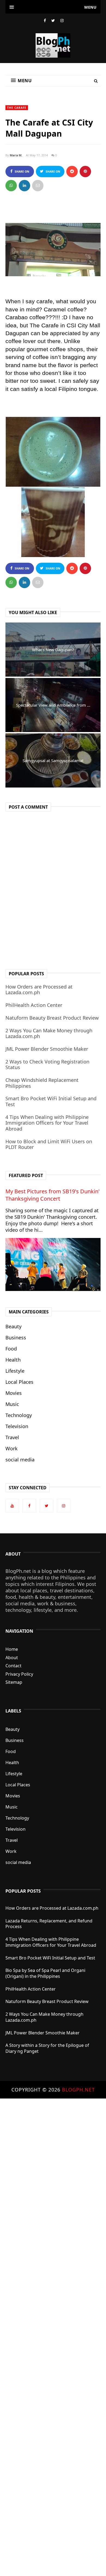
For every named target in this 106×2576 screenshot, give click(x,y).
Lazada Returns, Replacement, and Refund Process (49, 1924)
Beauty (13, 1326)
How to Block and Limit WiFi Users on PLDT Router (49, 1144)
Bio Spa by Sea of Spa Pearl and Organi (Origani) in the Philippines (45, 1973)
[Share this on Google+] (85, 172)
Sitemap (14, 1682)
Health (13, 1360)
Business (16, 1338)
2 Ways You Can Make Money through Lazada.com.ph (49, 1033)
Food (11, 1349)
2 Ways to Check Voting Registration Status (47, 1065)
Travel (12, 1437)
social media (20, 1460)
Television (17, 1426)
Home (12, 1649)
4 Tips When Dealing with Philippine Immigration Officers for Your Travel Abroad (47, 1123)
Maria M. (16, 155)
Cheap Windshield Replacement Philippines (42, 1083)
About (12, 1658)
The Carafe (17, 108)
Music (12, 1404)
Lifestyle (15, 1371)
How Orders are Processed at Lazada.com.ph (39, 990)
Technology (19, 1415)
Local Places (19, 1382)
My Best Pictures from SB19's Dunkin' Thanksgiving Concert (53, 1195)
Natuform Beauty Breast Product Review (52, 1018)
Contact (13, 1666)
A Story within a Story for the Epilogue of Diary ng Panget (47, 2048)
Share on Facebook (21, 173)
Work (12, 1448)
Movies (14, 1393)
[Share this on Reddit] (72, 172)
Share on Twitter (52, 173)
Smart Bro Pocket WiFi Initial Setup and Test (51, 1101)
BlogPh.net (78, 2090)
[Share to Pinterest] (38, 186)
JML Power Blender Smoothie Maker (47, 1049)
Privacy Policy (19, 1674)
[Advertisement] (53, 2337)
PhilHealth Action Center (34, 1005)
